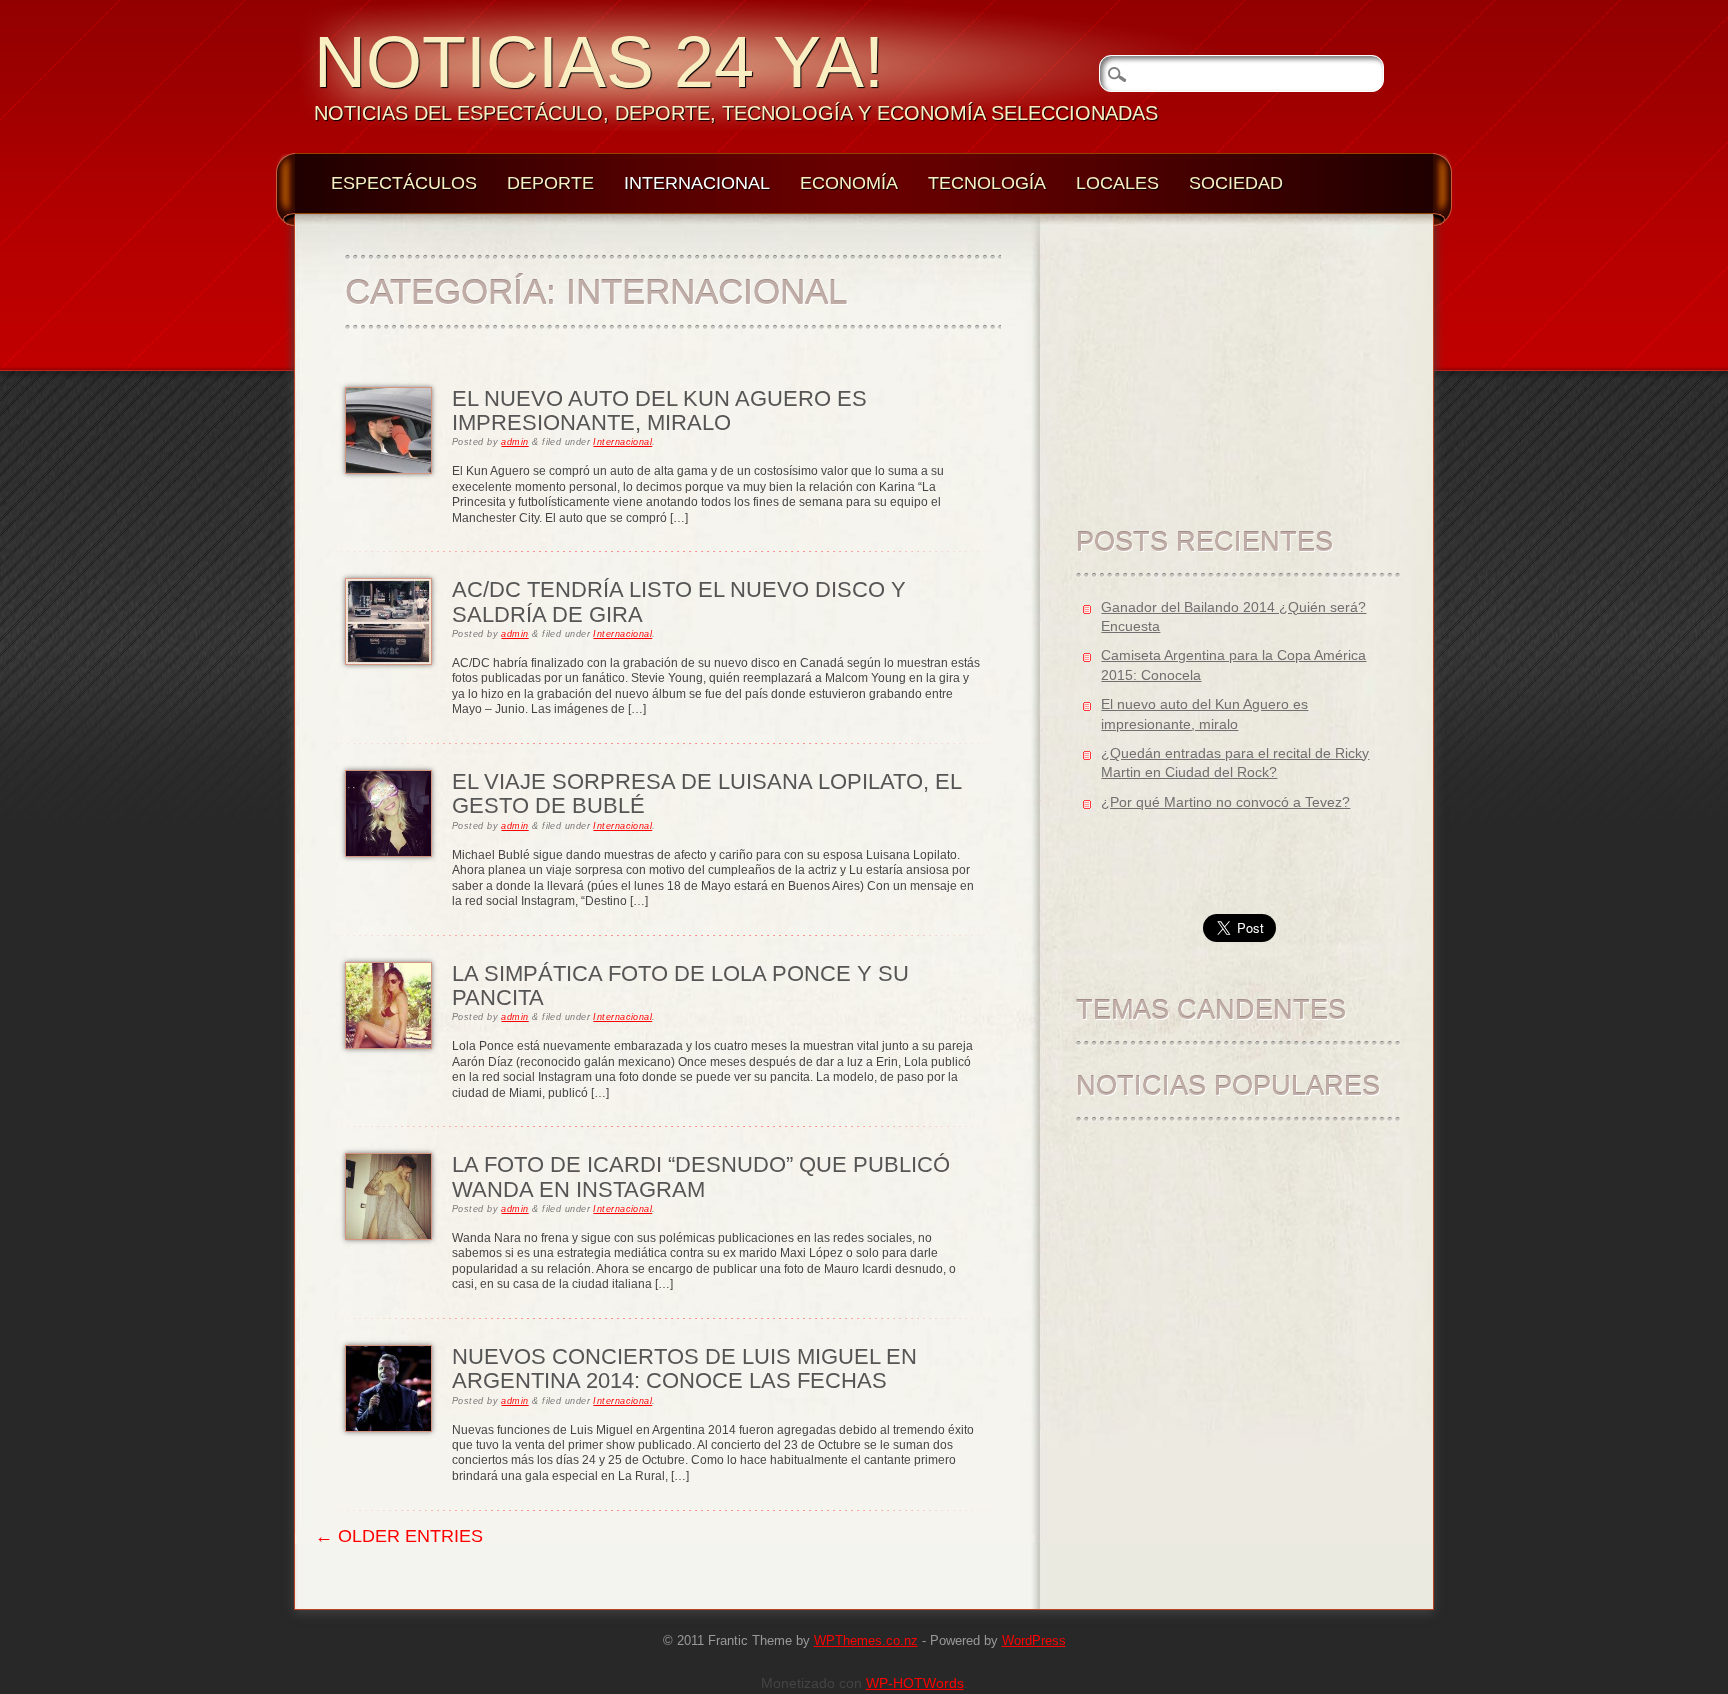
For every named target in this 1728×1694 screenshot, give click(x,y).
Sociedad (1236, 183)
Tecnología (987, 183)
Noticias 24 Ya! (599, 62)
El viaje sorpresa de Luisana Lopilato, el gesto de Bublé (706, 793)
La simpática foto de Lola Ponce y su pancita (680, 985)
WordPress (1034, 1641)
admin (514, 442)
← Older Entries (399, 1536)
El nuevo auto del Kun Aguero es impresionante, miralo (659, 410)
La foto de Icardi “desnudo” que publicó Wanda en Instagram (701, 1176)
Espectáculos (404, 183)
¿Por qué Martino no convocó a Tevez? (1225, 802)
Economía (849, 183)
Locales (1117, 183)
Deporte (550, 183)
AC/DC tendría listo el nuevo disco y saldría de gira (679, 601)
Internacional (697, 183)
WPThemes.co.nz (866, 1641)
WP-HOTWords (915, 1683)
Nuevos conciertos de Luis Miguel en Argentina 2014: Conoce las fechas (684, 1368)
